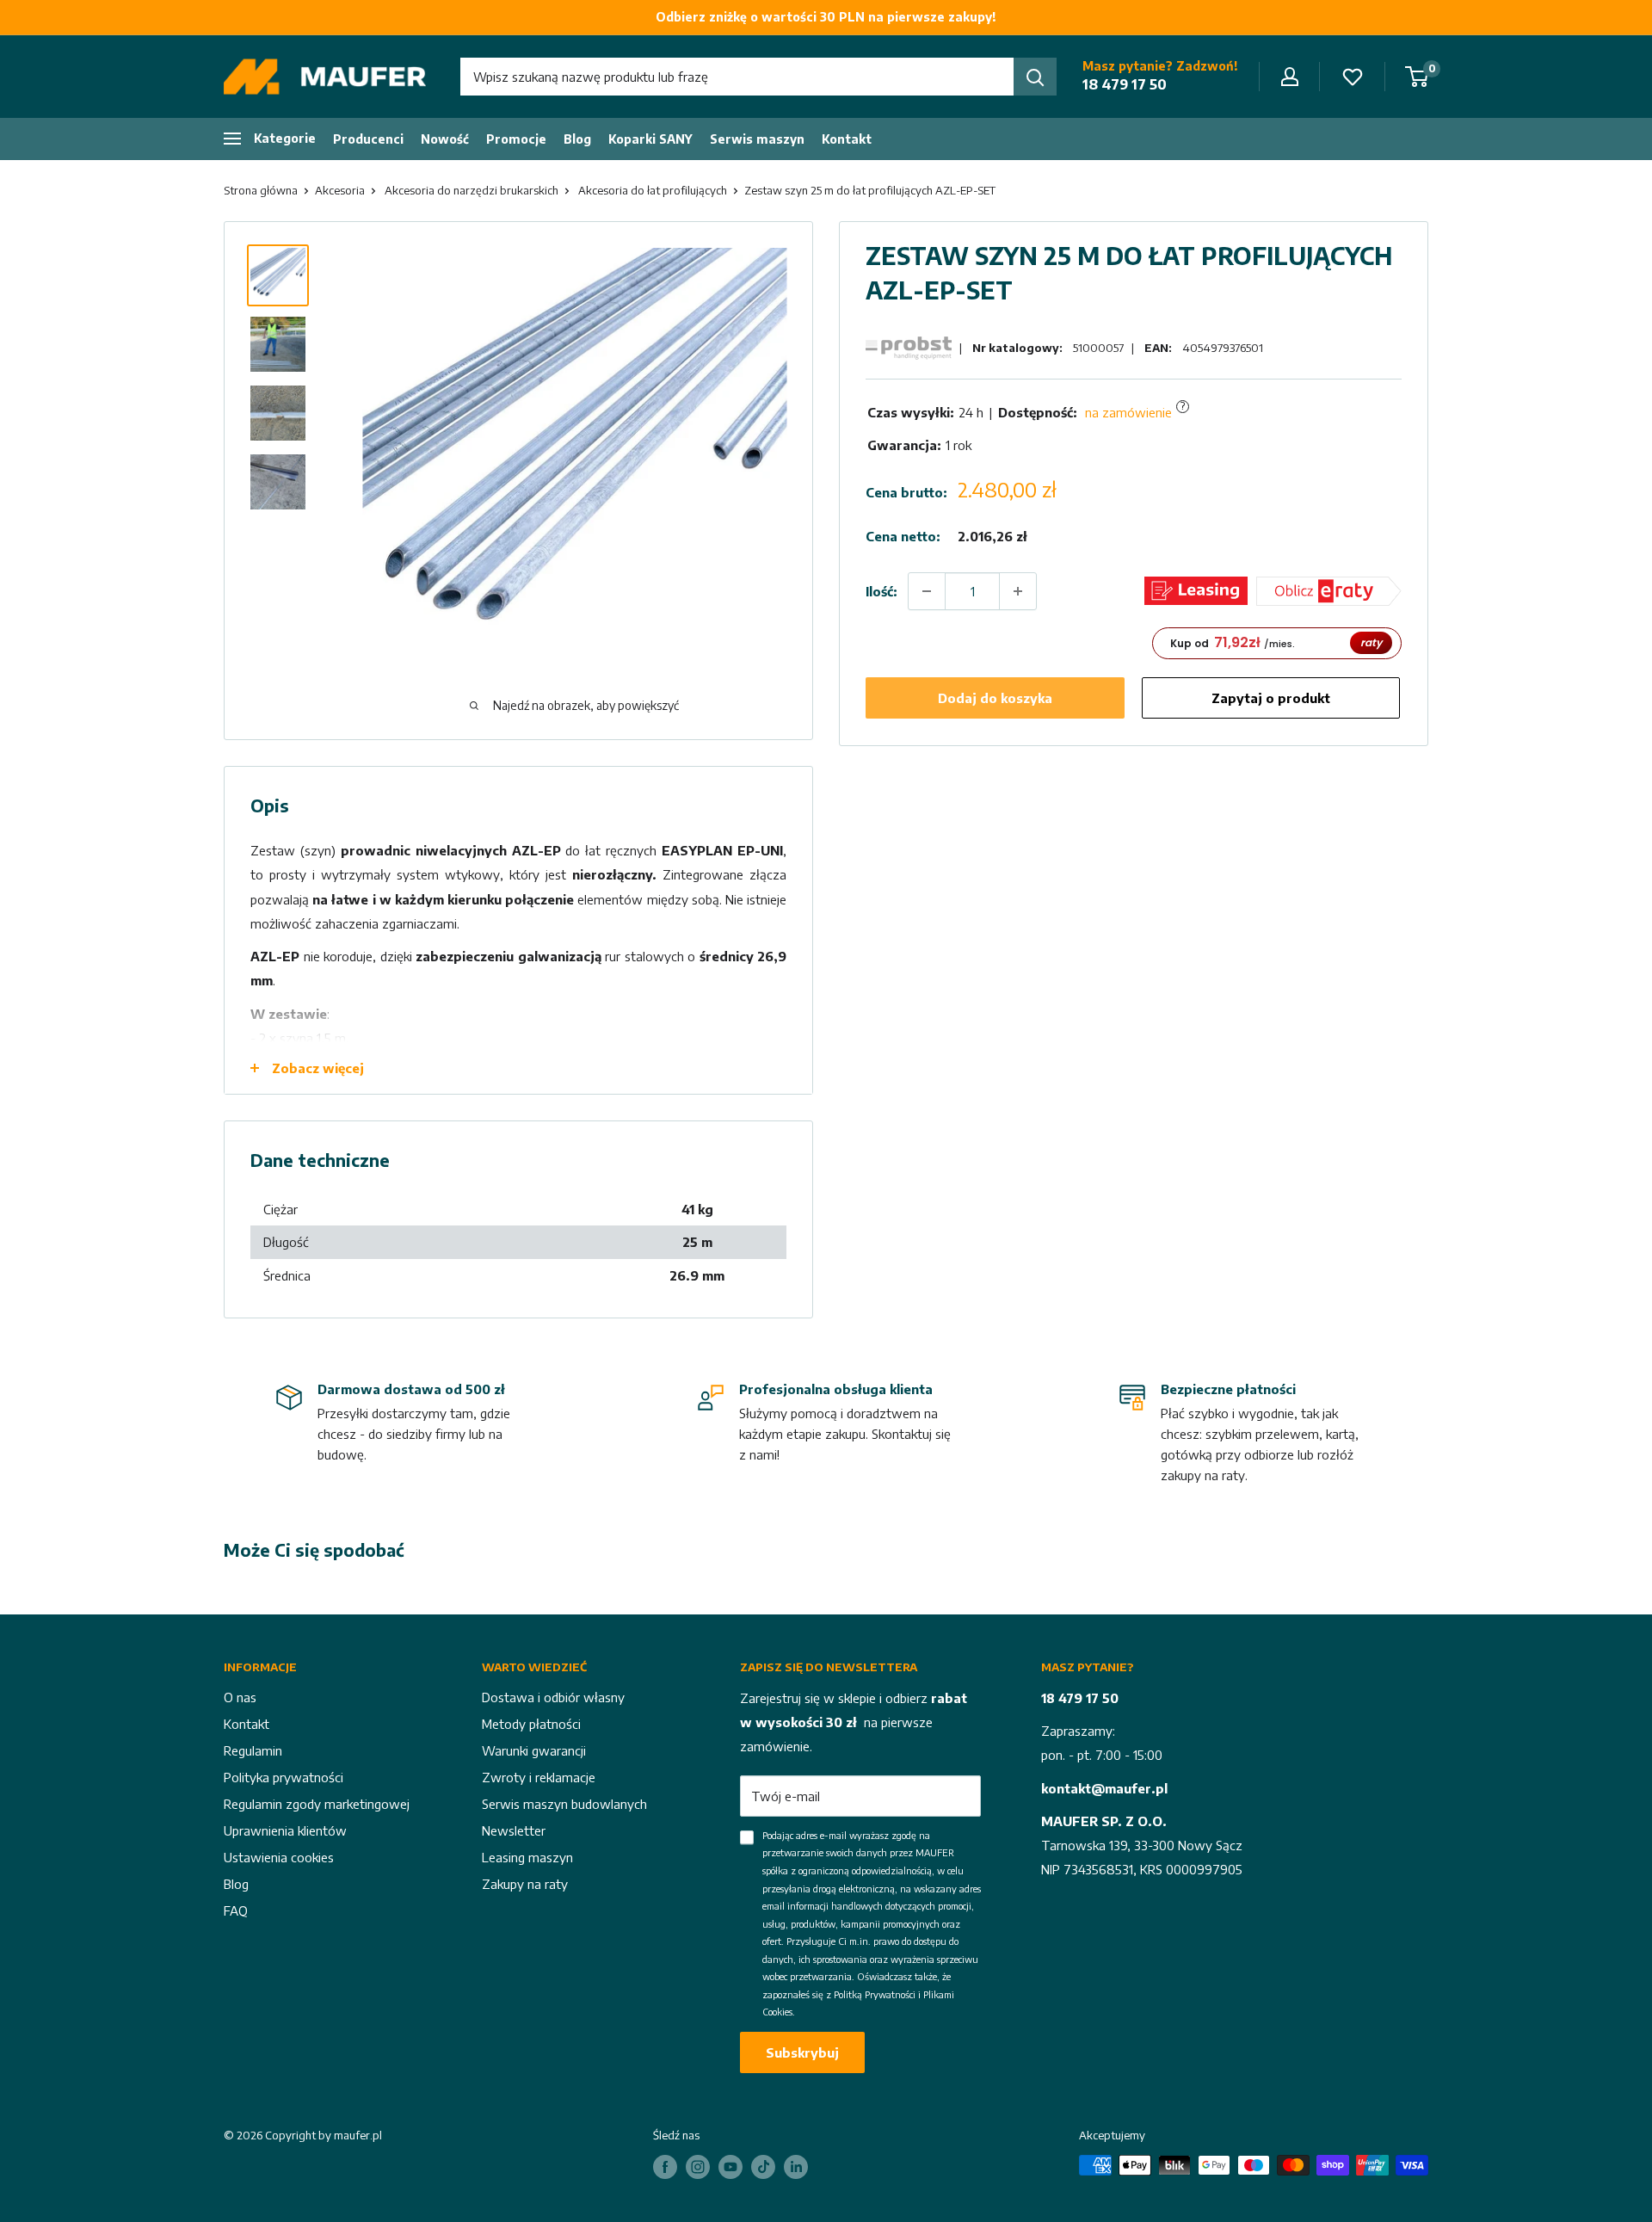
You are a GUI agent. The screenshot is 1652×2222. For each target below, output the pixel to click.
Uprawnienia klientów (285, 1830)
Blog (577, 139)
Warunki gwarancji (534, 1750)
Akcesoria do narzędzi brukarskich (472, 190)
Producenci (368, 139)
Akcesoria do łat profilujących (653, 190)
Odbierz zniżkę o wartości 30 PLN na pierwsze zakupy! (826, 17)
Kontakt (847, 139)
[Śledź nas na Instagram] (698, 2167)
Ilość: (881, 590)
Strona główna (261, 190)
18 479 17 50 (1125, 84)
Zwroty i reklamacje (539, 1777)
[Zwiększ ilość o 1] (1018, 591)
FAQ (236, 1910)
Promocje (516, 139)
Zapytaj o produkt (1271, 698)
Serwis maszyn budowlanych (564, 1804)
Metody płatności (531, 1724)
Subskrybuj (802, 2052)
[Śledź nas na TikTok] (763, 2167)
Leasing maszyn (527, 1857)
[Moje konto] (1290, 77)
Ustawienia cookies (279, 1857)
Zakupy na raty (525, 1884)
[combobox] (737, 77)
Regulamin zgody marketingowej (317, 1804)
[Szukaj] (1035, 77)
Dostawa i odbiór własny (553, 1697)
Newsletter (514, 1830)
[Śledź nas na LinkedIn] (796, 2167)
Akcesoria (340, 190)
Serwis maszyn (757, 139)
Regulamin (253, 1750)
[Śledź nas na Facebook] (665, 2167)
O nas (240, 1697)
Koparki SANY (650, 139)
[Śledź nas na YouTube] (730, 2167)
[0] (1418, 77)
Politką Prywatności (875, 1994)
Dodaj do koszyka (995, 698)
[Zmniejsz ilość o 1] (927, 591)
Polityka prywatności (284, 1777)
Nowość (445, 139)
